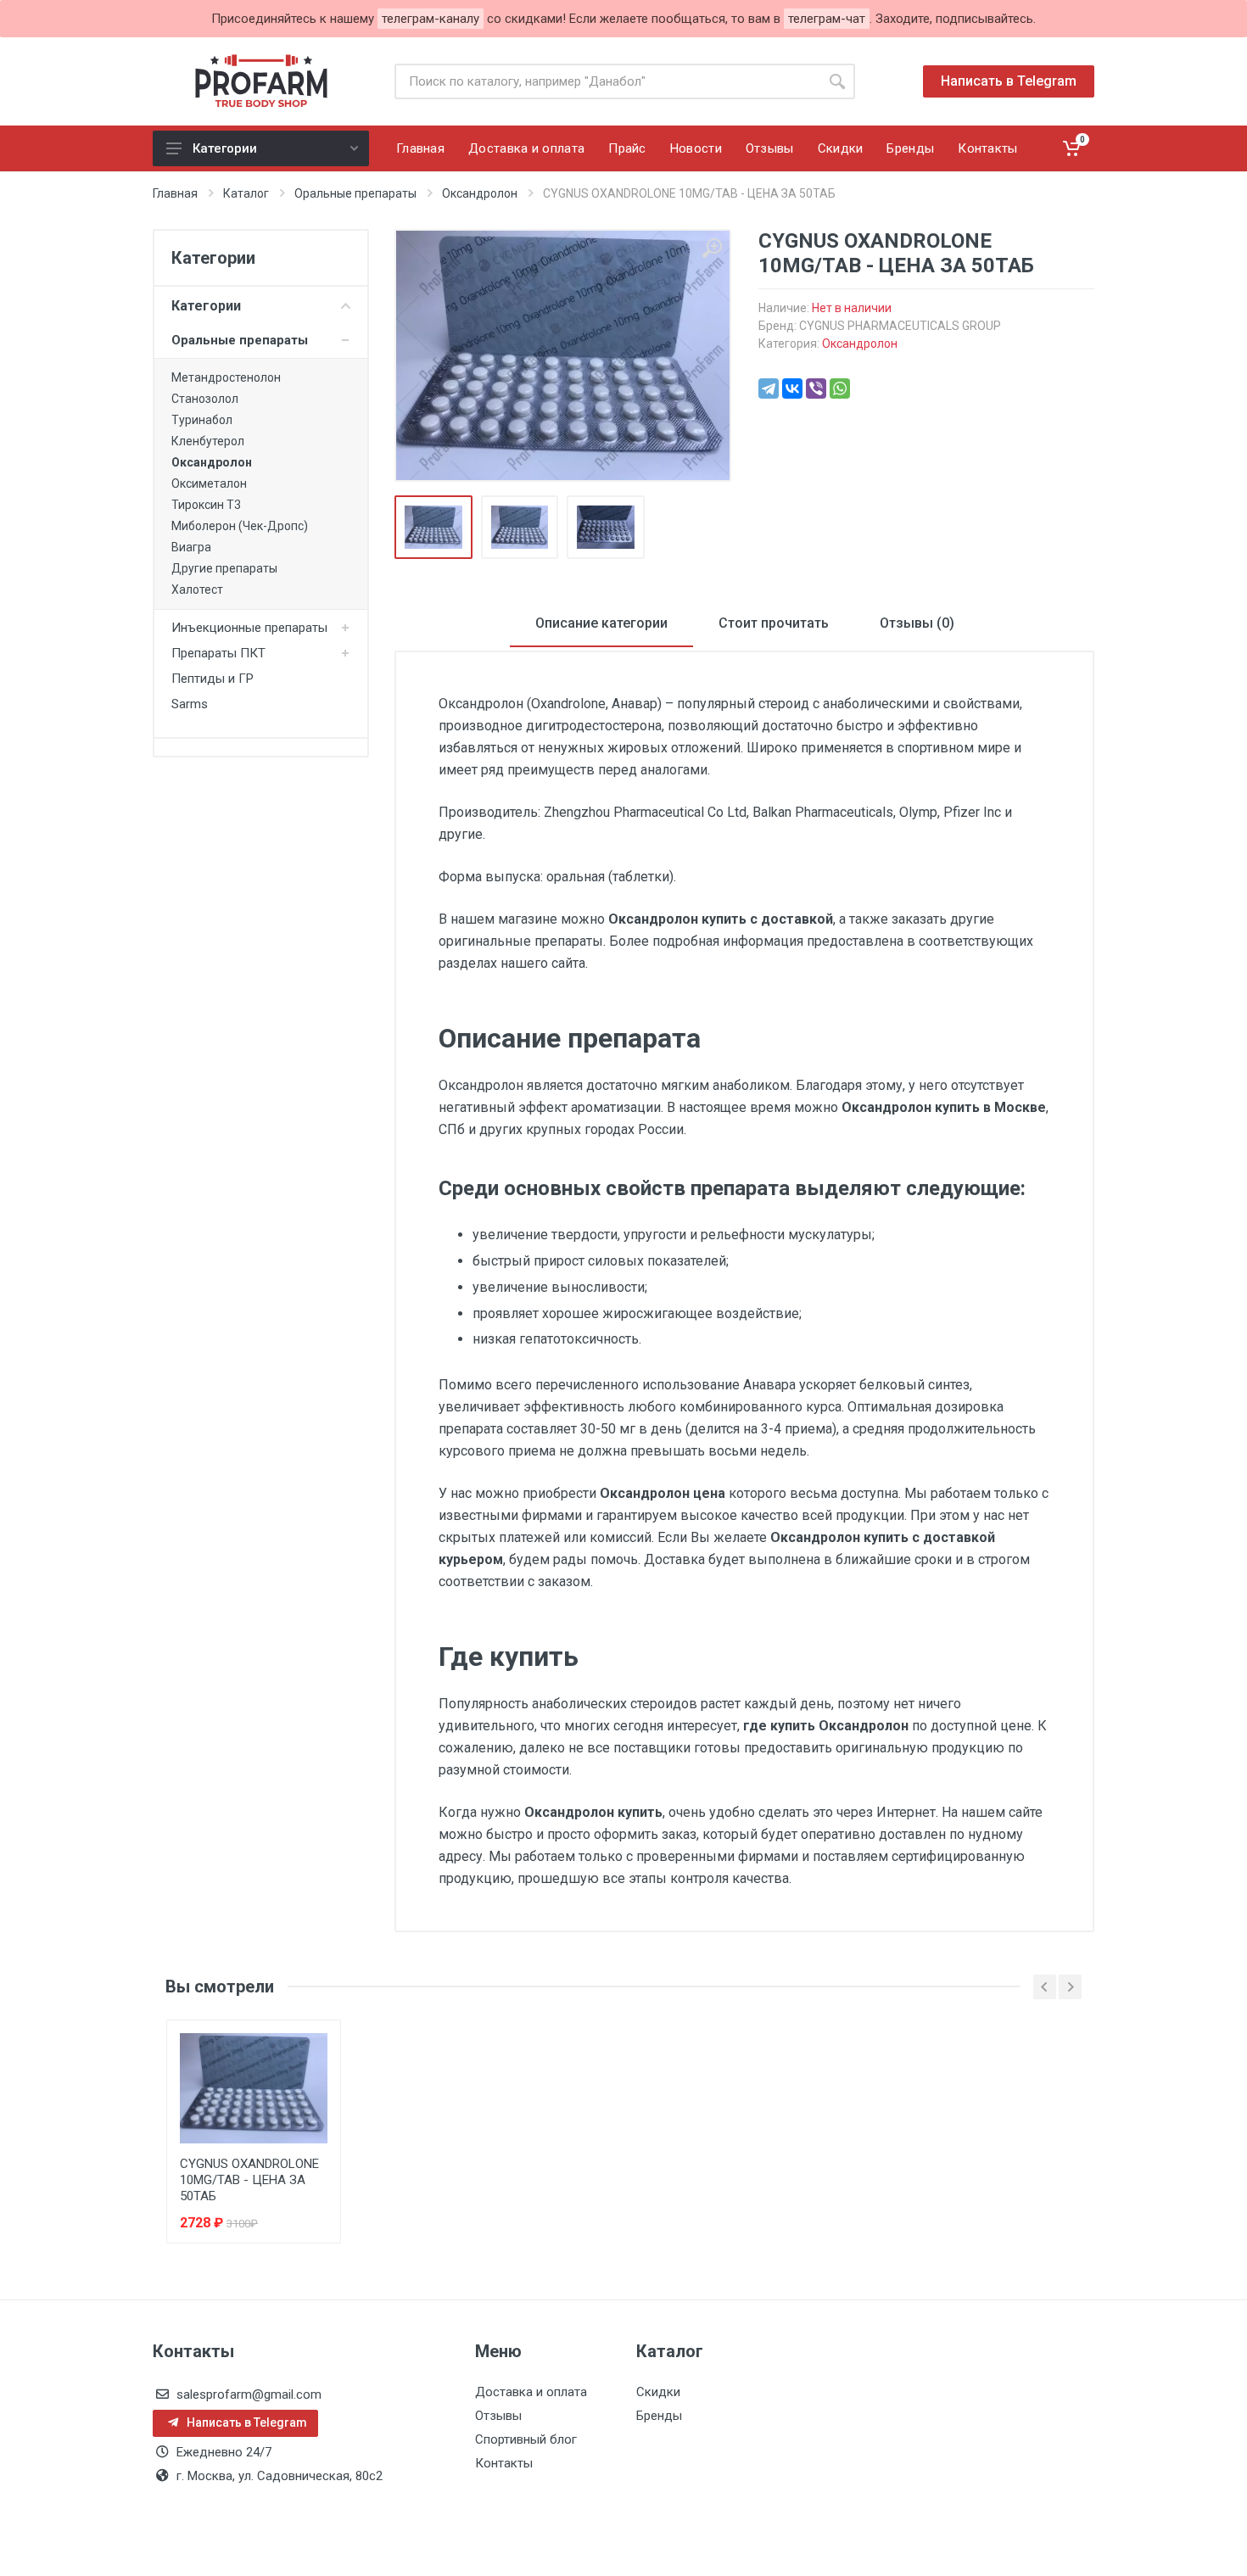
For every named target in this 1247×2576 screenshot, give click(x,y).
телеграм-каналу (431, 19)
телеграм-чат (827, 19)
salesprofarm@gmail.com (249, 2394)
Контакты (504, 2463)
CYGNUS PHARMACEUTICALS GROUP (900, 326)
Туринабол (202, 420)
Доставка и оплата (531, 2392)
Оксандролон (212, 462)
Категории (225, 148)
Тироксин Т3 (206, 505)
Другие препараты (224, 568)
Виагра (191, 547)
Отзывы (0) (917, 623)
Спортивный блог (526, 2439)
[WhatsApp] (840, 388)
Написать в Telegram (1009, 81)
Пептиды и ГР (212, 679)
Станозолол (205, 399)
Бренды (659, 2416)
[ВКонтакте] (792, 388)
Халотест (197, 590)
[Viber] (816, 388)
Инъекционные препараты (249, 628)
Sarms (190, 704)
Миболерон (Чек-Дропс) (240, 526)
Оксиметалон (209, 483)
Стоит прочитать (774, 623)
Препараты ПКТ (218, 653)
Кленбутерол (208, 441)
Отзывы (498, 2416)
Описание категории (601, 623)
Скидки (658, 2392)
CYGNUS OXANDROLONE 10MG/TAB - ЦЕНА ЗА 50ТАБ (249, 2180)
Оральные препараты (240, 340)
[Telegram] (769, 388)
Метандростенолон (226, 377)
